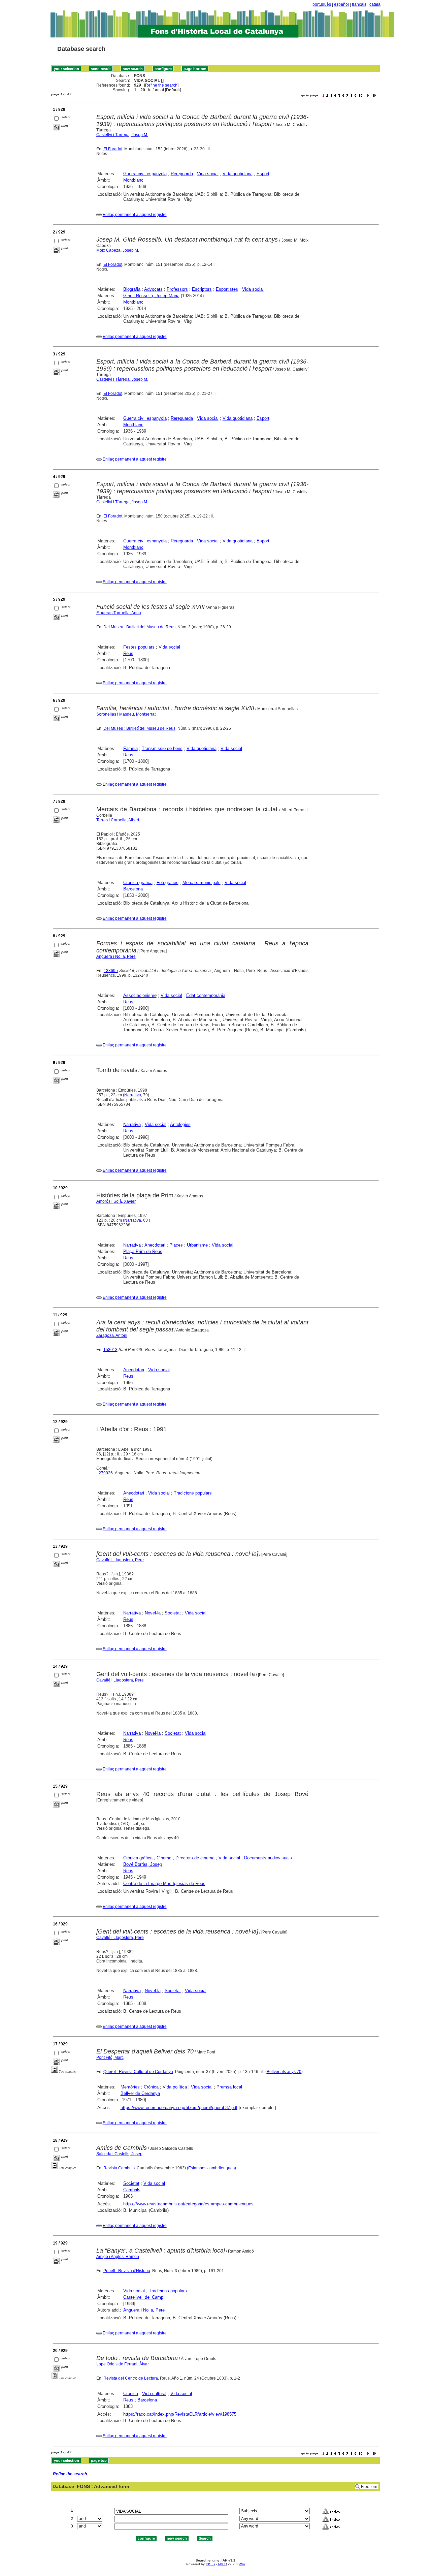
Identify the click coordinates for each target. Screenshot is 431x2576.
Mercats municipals (202, 883)
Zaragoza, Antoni (112, 1336)
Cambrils (132, 2190)
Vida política (175, 2087)
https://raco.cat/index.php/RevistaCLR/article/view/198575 (180, 2414)
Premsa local (229, 2087)
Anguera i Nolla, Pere (116, 956)
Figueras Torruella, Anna (119, 613)
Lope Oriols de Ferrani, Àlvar (123, 2364)
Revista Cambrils (119, 2168)
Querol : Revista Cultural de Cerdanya (138, 2072)
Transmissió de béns (162, 748)
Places (176, 1245)
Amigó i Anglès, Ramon (118, 2257)
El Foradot (113, 149)
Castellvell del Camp (143, 2297)
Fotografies (168, 883)
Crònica (151, 2087)
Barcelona (133, 889)
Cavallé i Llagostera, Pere (120, 1560)
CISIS (210, 2564)
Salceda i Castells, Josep (119, 2154)
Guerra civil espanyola (145, 174)
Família (130, 748)
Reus (128, 653)
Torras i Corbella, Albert (118, 820)
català (375, 4)
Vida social (208, 174)
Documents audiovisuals (268, 1858)
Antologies (180, 1124)
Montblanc (133, 180)
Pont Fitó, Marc (110, 2057)
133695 (111, 971)
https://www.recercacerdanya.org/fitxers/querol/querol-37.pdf (179, 2108)
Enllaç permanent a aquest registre (135, 215)
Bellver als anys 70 (284, 2072)
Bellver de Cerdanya (140, 2093)
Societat (173, 1613)
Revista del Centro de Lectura (131, 2378)
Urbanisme (197, 1245)
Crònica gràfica (138, 883)
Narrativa (133, 1095)
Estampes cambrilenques (211, 2168)
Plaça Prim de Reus (143, 1251)
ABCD (222, 2564)
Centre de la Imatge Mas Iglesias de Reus (164, 1883)
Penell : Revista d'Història (127, 2271)
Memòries (130, 2087)
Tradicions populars (193, 1493)
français (359, 4)
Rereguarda (182, 174)
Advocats (153, 289)
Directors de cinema (195, 1858)
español (341, 4)
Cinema (164, 1858)
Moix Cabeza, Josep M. (118, 250)
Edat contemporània (206, 995)
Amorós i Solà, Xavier (116, 1201)
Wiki (242, 2564)
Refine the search (161, 85)
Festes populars (139, 647)
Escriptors (202, 289)
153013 (110, 1350)
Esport (263, 174)
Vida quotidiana (238, 174)
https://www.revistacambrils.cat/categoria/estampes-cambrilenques (188, 2204)
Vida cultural (154, 2394)
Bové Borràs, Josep (143, 1864)
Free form (370, 2487)
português (322, 4)
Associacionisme (140, 995)
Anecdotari (155, 1245)
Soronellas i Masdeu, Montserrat (126, 714)
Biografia (132, 289)
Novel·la (153, 1613)
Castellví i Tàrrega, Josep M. (122, 135)
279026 (106, 1473)
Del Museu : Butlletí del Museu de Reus (139, 627)
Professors (177, 289)
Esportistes (227, 289)
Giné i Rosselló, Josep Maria (151, 296)
